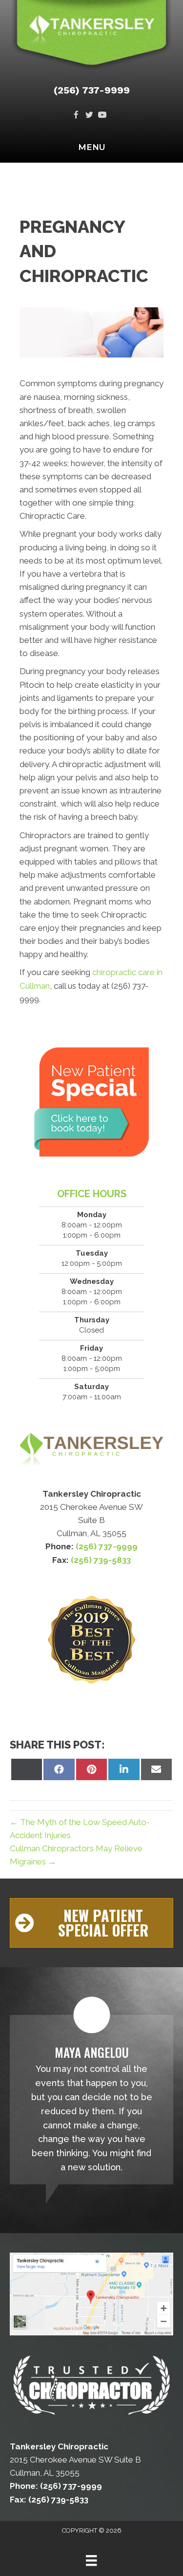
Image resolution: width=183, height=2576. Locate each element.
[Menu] (91, 2560)
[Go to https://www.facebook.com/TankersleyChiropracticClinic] (76, 116)
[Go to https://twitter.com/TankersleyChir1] (89, 116)
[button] (91, 1923)
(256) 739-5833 (101, 1560)
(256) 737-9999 (92, 90)
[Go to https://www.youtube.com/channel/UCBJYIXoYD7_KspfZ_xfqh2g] (102, 116)
